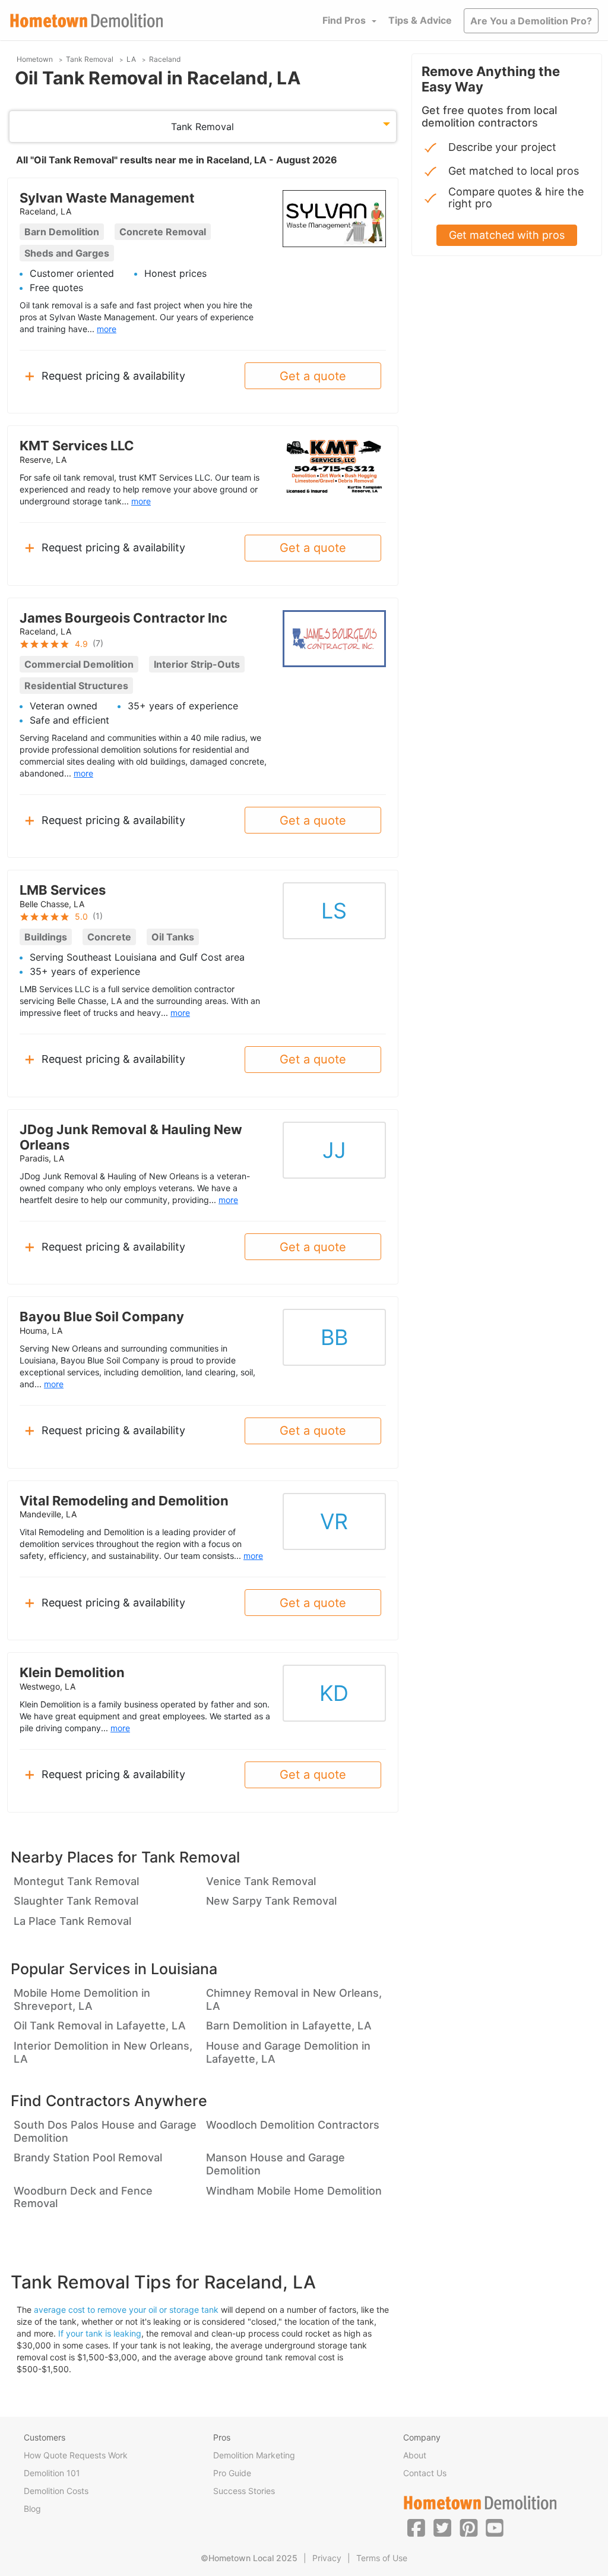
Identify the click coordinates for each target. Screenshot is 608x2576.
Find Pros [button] (344, 20)
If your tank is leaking (100, 2333)
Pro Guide (232, 2473)
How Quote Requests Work (76, 2455)
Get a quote (313, 376)
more (107, 329)
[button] (416, 2527)
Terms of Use (382, 2558)
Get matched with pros (507, 235)
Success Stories (244, 2491)
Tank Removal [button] (202, 127)
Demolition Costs (56, 2491)
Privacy (327, 2558)
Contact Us (425, 2473)
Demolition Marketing (254, 2455)
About (415, 2455)
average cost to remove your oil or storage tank (126, 2310)
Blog (32, 2509)
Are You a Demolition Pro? (531, 21)
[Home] (87, 20)
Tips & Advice (420, 20)
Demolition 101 (52, 2473)
